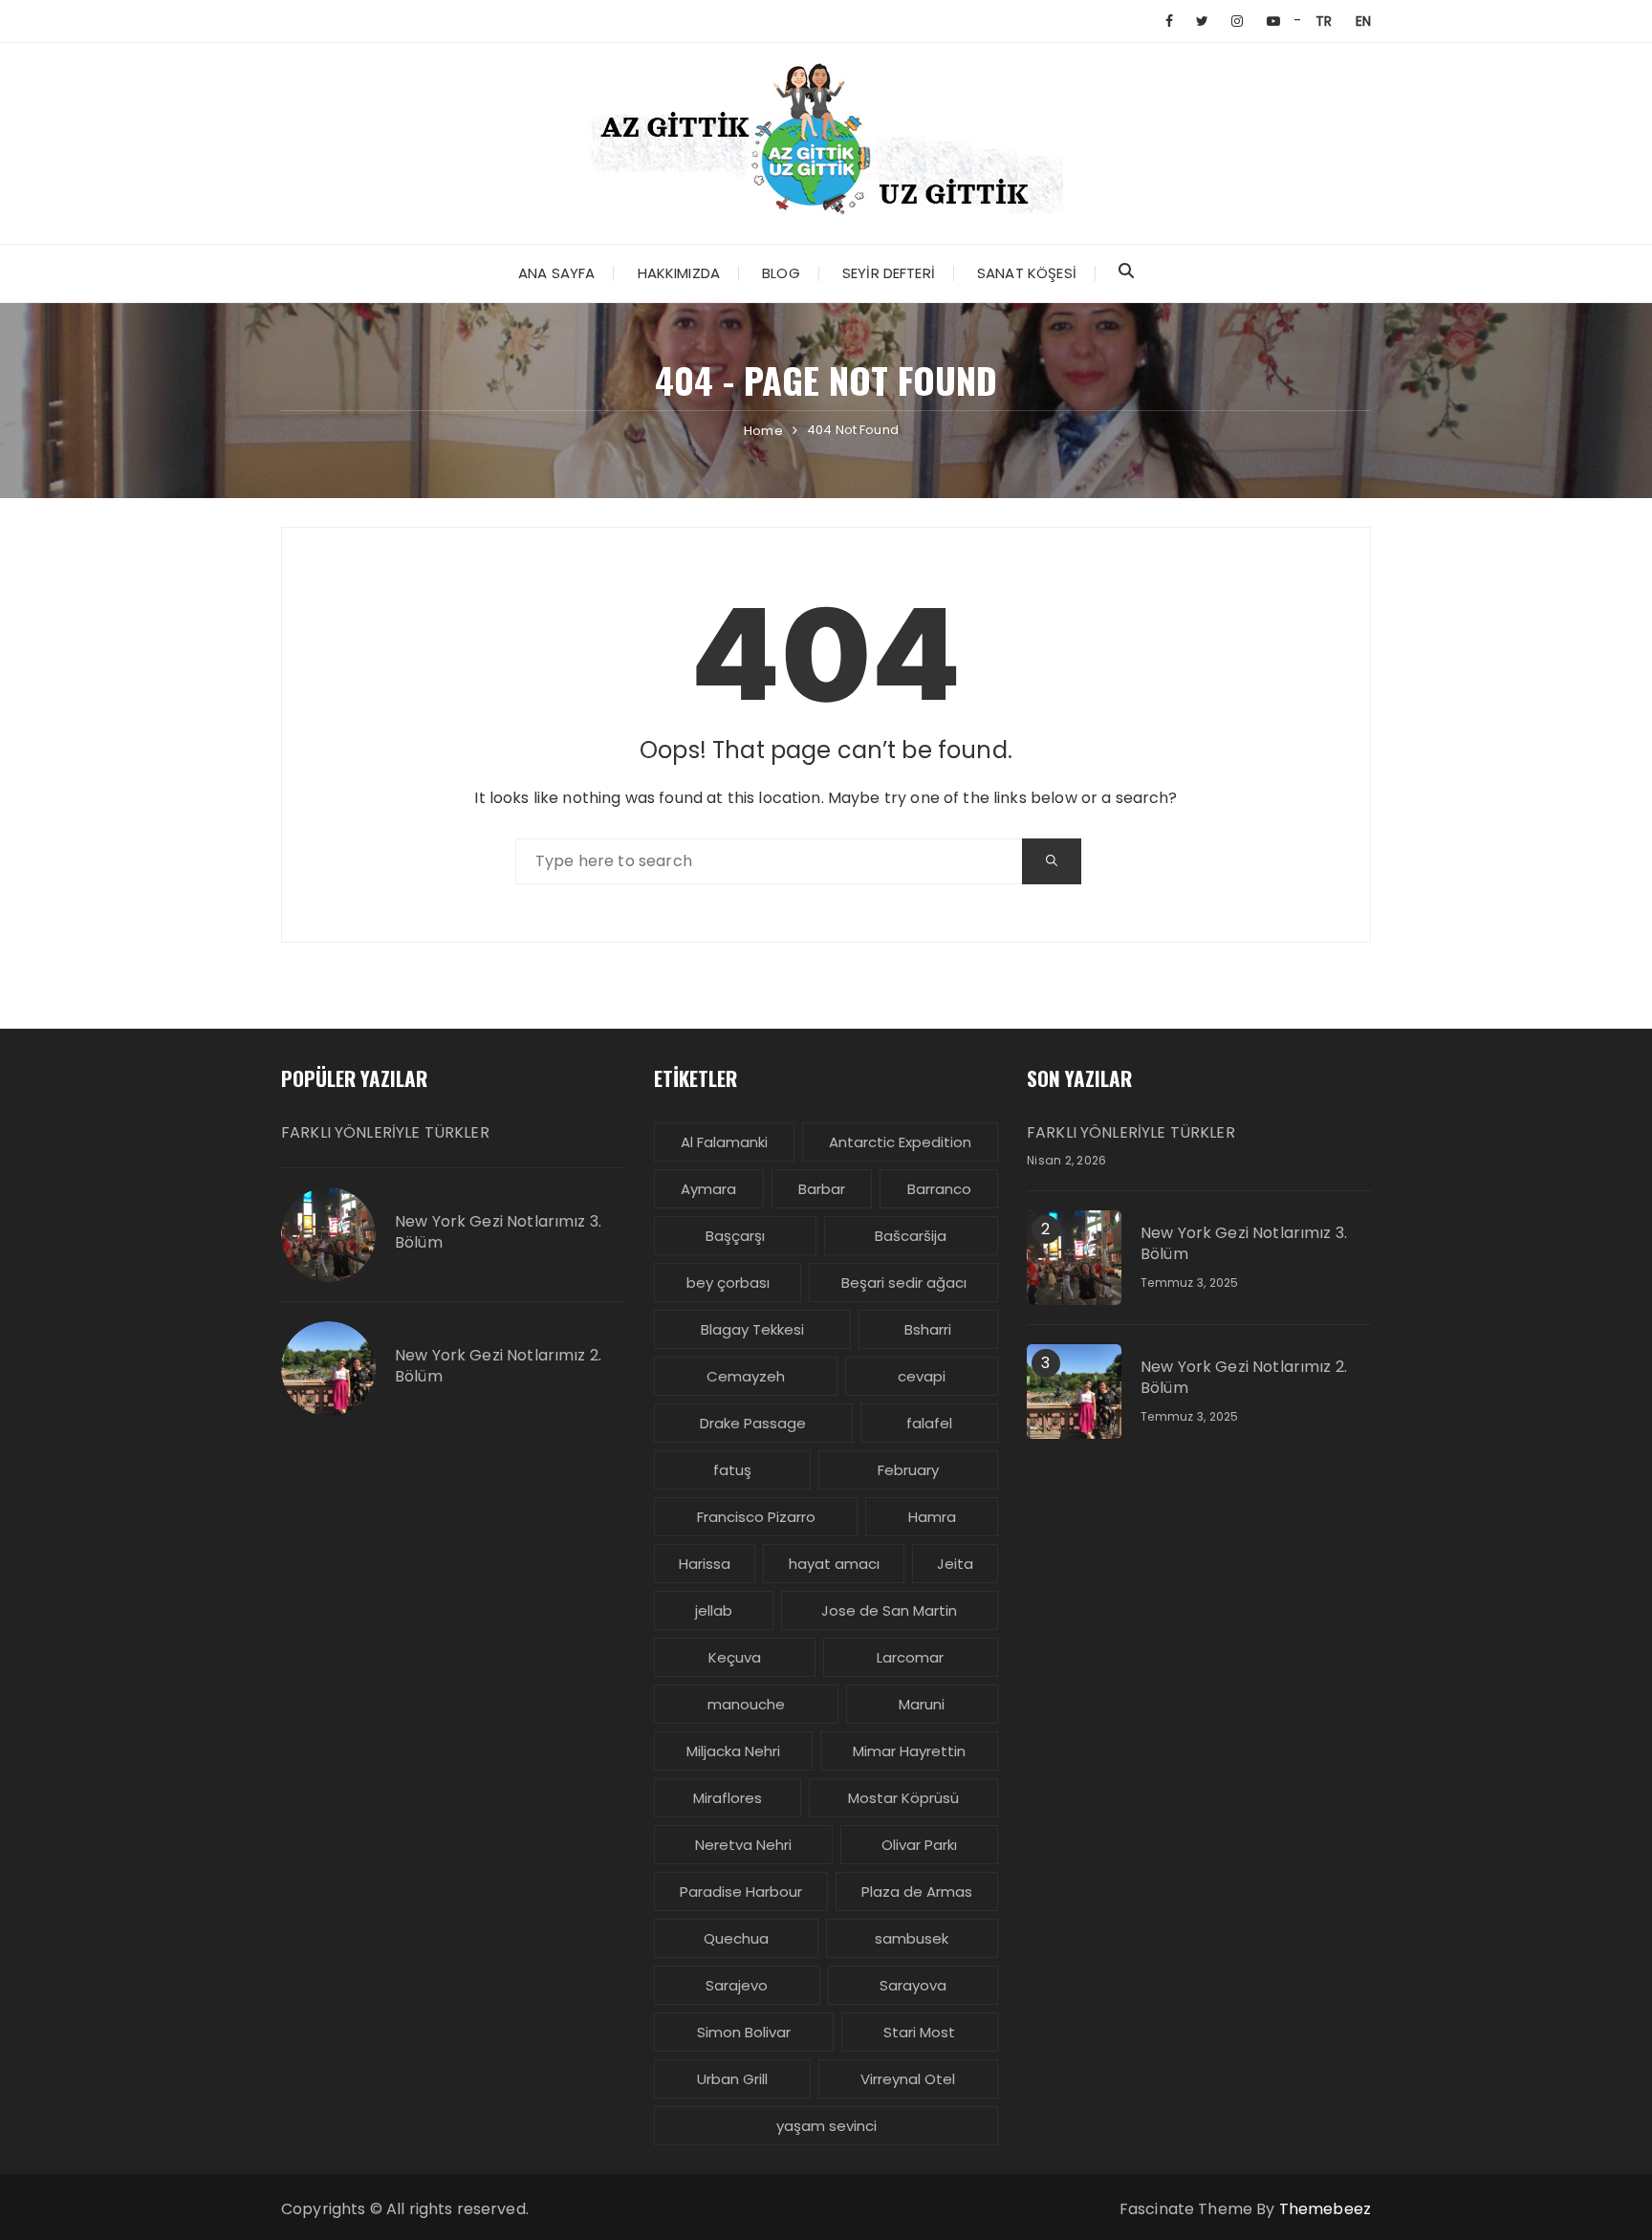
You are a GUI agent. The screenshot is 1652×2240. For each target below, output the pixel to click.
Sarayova (913, 1985)
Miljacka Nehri (733, 1751)
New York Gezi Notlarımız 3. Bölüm (498, 1232)
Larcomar (910, 1657)
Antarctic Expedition (900, 1142)
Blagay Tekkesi (752, 1329)
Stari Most (919, 2032)
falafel (929, 1423)
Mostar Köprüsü (903, 1798)
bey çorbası (728, 1283)
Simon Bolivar (744, 2032)
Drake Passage (753, 1423)
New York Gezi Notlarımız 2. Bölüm (498, 1366)
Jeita (955, 1564)
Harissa (705, 1564)
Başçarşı (735, 1236)
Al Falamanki (724, 1142)
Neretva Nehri (743, 1845)
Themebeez (1325, 2209)
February (908, 1470)
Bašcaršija (911, 1236)
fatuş (732, 1470)
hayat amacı (834, 1564)
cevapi (922, 1376)
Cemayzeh (746, 1376)
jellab (714, 1610)
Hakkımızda (679, 273)
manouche (746, 1704)
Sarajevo (737, 1985)
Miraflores (728, 1798)
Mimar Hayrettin (909, 1751)
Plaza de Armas (917, 1892)
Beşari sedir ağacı (904, 1283)
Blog (781, 273)
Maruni (922, 1704)
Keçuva (735, 1657)
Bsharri (928, 1329)
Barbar (822, 1189)
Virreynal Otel (908, 2079)
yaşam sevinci (826, 2126)
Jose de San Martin (889, 1610)
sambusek (912, 1938)
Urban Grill (732, 2079)
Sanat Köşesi (1027, 273)
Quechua (736, 1938)
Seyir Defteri (889, 273)
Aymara (708, 1189)
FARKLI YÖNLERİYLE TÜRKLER (385, 1133)
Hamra (932, 1517)
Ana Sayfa (556, 273)
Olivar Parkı (919, 1845)
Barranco (939, 1189)
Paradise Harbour (741, 1892)
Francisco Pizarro (756, 1517)
